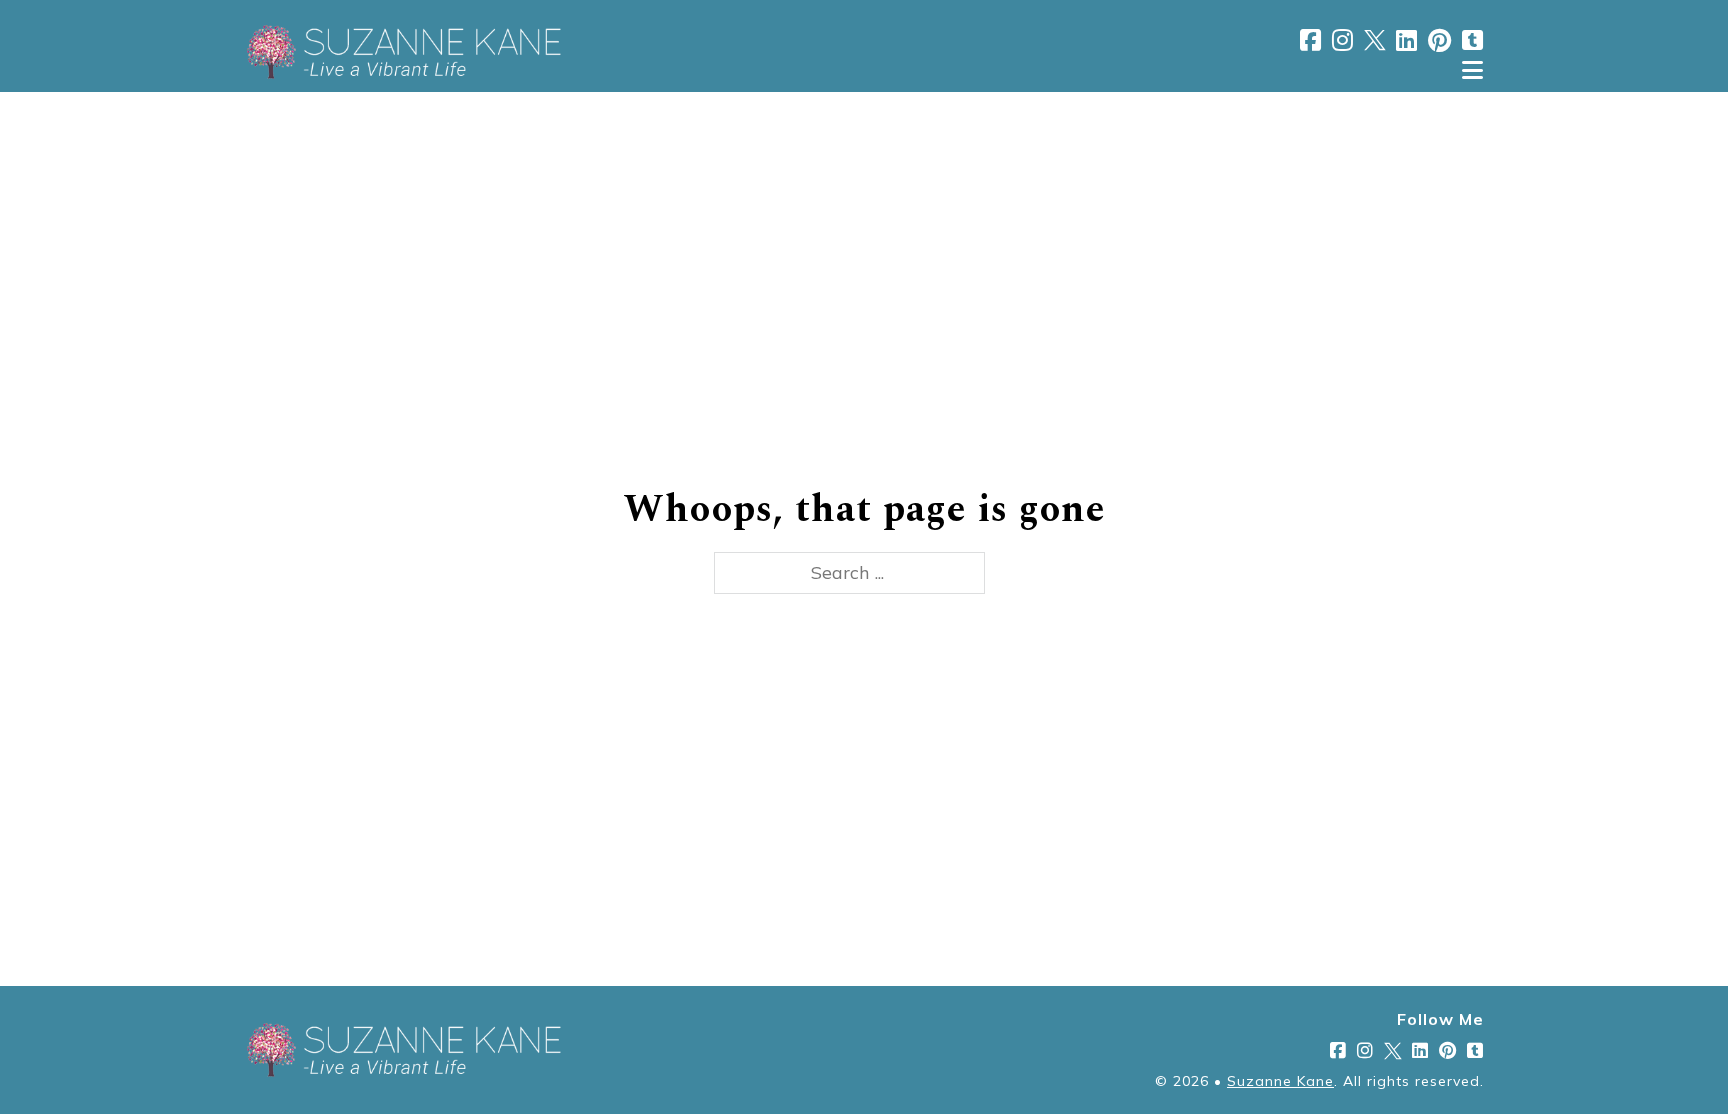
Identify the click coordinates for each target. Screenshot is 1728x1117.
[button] (864, 70)
